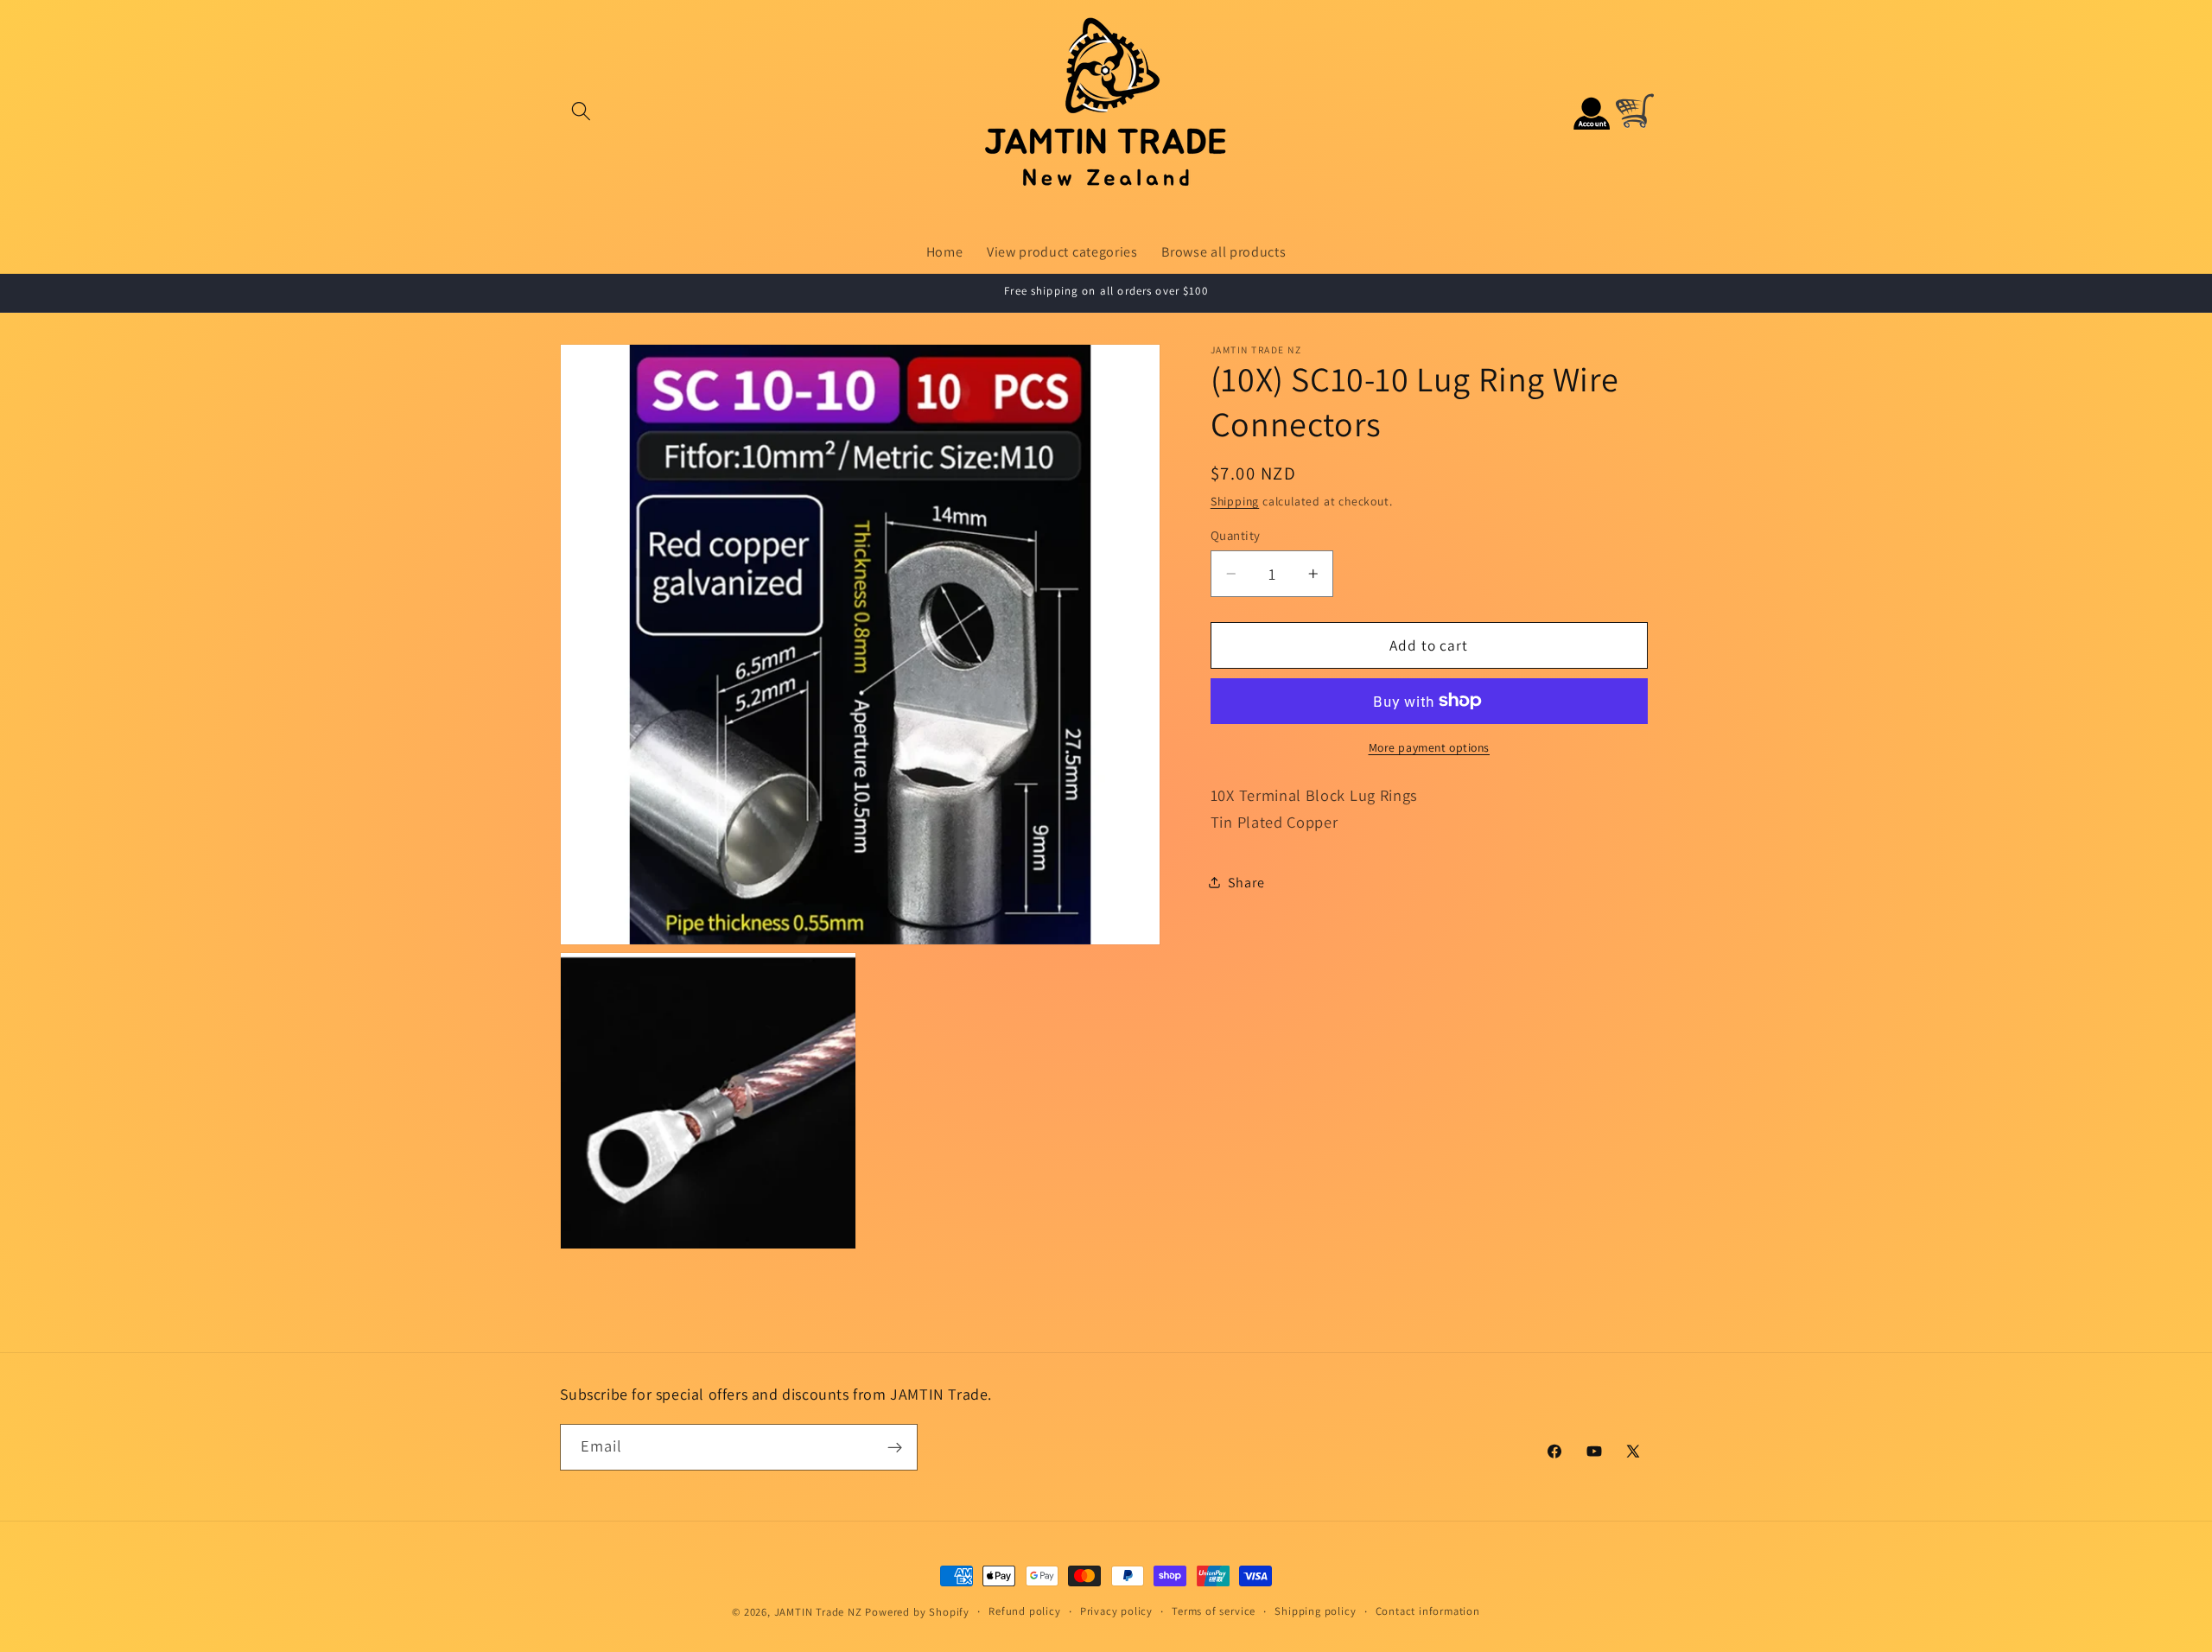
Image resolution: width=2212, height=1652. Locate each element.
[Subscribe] (895, 1447)
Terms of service (1214, 1611)
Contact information (1428, 1611)
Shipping (1235, 501)
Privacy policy (1116, 1611)
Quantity (1236, 535)
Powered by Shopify (917, 1612)
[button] (582, 111)
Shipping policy (1315, 1611)
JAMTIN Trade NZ (818, 1612)
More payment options (1430, 747)
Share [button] (1246, 882)
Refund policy (1024, 1611)
